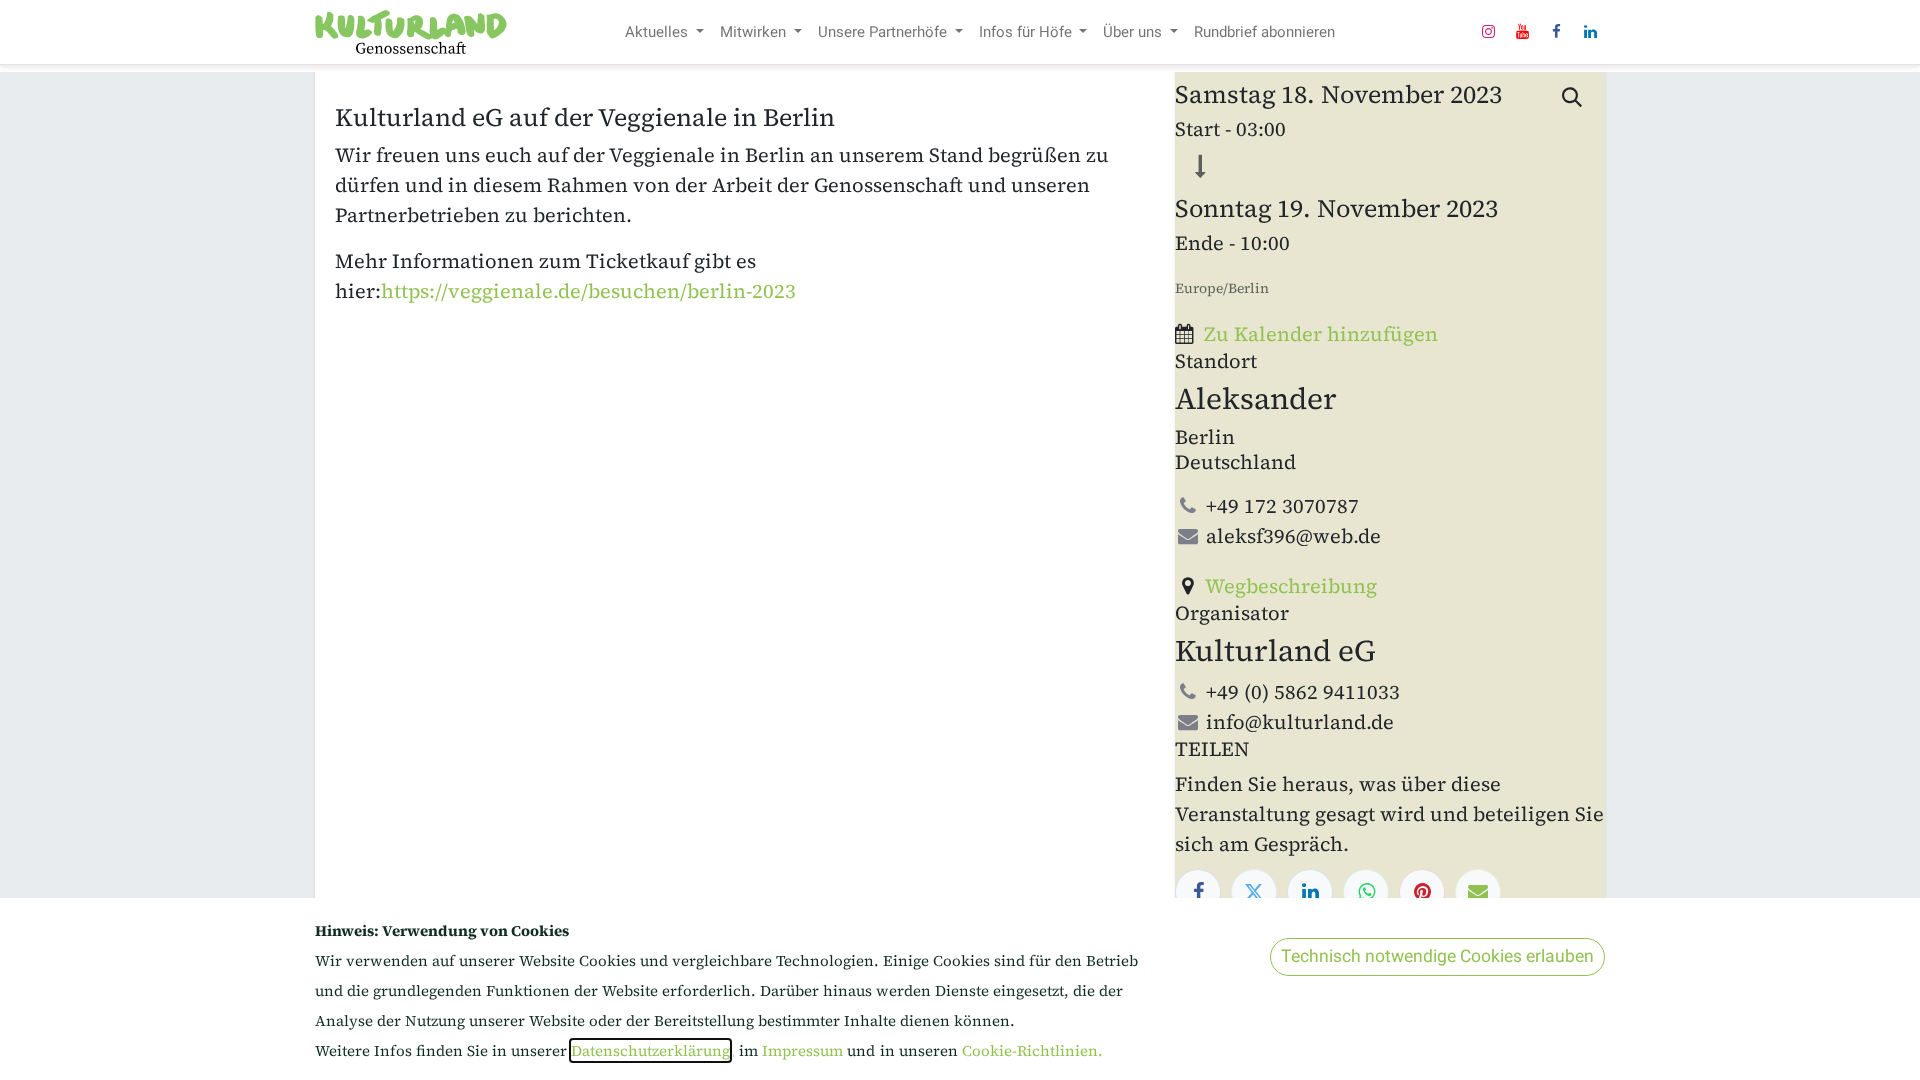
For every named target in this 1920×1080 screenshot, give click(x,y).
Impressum (804, 1050)
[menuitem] (664, 32)
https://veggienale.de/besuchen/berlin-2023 (588, 291)
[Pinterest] (1422, 892)
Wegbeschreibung (1291, 586)
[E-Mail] (1478, 892)
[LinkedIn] (1590, 32)
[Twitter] (1254, 892)
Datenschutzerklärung (650, 1050)
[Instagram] (1488, 32)
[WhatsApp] (1366, 892)
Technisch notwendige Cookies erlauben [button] (1437, 956)
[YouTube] (1522, 32)
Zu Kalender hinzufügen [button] (1321, 334)
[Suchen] (1572, 98)
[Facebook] (1556, 32)
